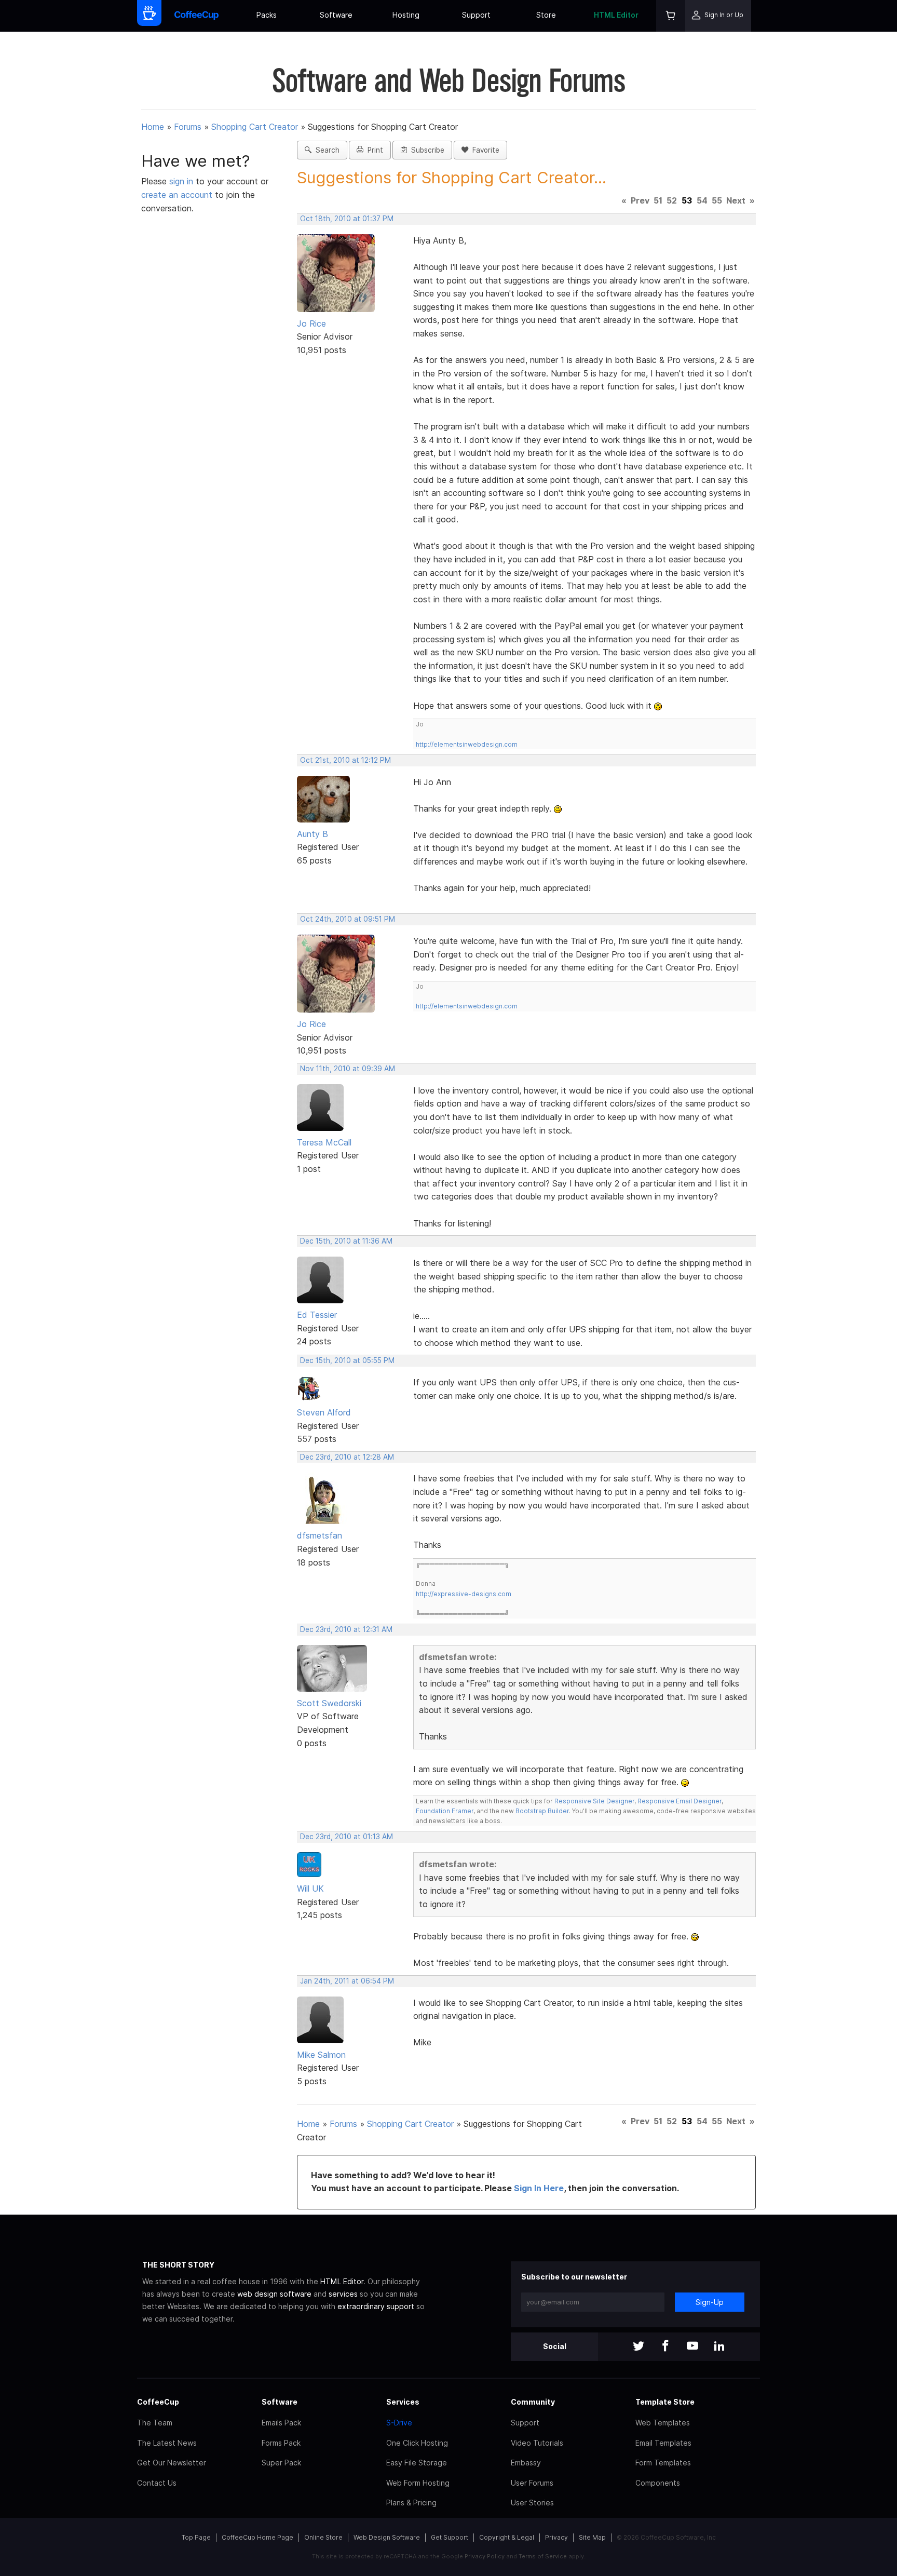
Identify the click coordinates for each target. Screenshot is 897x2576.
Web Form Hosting (418, 2483)
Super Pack (281, 2463)
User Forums (532, 2483)
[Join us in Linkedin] (719, 2347)
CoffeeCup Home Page (257, 2537)
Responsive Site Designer (594, 1801)
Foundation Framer (445, 1811)
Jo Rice (311, 323)
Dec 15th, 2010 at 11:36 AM (346, 1241)
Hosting (406, 15)
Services (403, 2402)
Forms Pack (281, 2443)
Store (546, 15)
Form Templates (663, 2463)
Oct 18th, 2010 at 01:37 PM (347, 219)
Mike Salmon (321, 2055)
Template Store (665, 2402)
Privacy (556, 2537)
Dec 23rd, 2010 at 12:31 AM (346, 1629)
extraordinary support (376, 2306)
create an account (177, 195)
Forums (188, 127)
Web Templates (663, 2423)
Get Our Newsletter (172, 2463)
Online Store (323, 2537)
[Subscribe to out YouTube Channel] (692, 2347)
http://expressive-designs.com (464, 1594)
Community (533, 2402)
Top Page (196, 2537)
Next (736, 200)
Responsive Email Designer (679, 1801)
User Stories (532, 2503)
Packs (267, 15)
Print (373, 150)
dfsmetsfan (320, 1535)
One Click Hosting (417, 2443)
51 (658, 200)
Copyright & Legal (507, 2537)
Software (336, 15)
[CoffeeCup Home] (196, 16)
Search (325, 150)
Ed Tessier (317, 1315)
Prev (640, 200)
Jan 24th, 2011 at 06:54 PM (347, 1981)
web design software (274, 2294)
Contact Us (157, 2483)
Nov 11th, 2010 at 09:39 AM (348, 1069)
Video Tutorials (537, 2443)
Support (476, 15)
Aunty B (312, 834)
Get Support (450, 2537)
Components (658, 2483)
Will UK (310, 1889)
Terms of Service (543, 2556)
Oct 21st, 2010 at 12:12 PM (345, 760)
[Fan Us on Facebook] (665, 2347)
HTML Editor (616, 15)
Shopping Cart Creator (255, 127)
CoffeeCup (158, 2402)
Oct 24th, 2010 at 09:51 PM (348, 919)
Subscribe (426, 150)
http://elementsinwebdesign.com (467, 744)
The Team (155, 2423)
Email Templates (663, 2443)
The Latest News (167, 2443)
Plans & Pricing (411, 2503)
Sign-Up (710, 2302)
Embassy (526, 2463)
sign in (182, 181)
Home (153, 127)
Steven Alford (324, 1412)
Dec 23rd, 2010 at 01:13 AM (346, 1837)
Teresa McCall (324, 1142)
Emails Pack (281, 2423)
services (343, 2294)
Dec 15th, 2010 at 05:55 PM (347, 1360)
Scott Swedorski (329, 1703)
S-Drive (399, 2423)
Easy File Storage (417, 2463)
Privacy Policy (485, 2556)
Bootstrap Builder (542, 1811)
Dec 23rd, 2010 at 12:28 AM (347, 1457)
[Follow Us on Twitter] (638, 2347)
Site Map (592, 2537)
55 (717, 200)
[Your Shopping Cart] (671, 16)
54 (702, 200)
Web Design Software (387, 2537)
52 (672, 200)
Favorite (484, 150)
